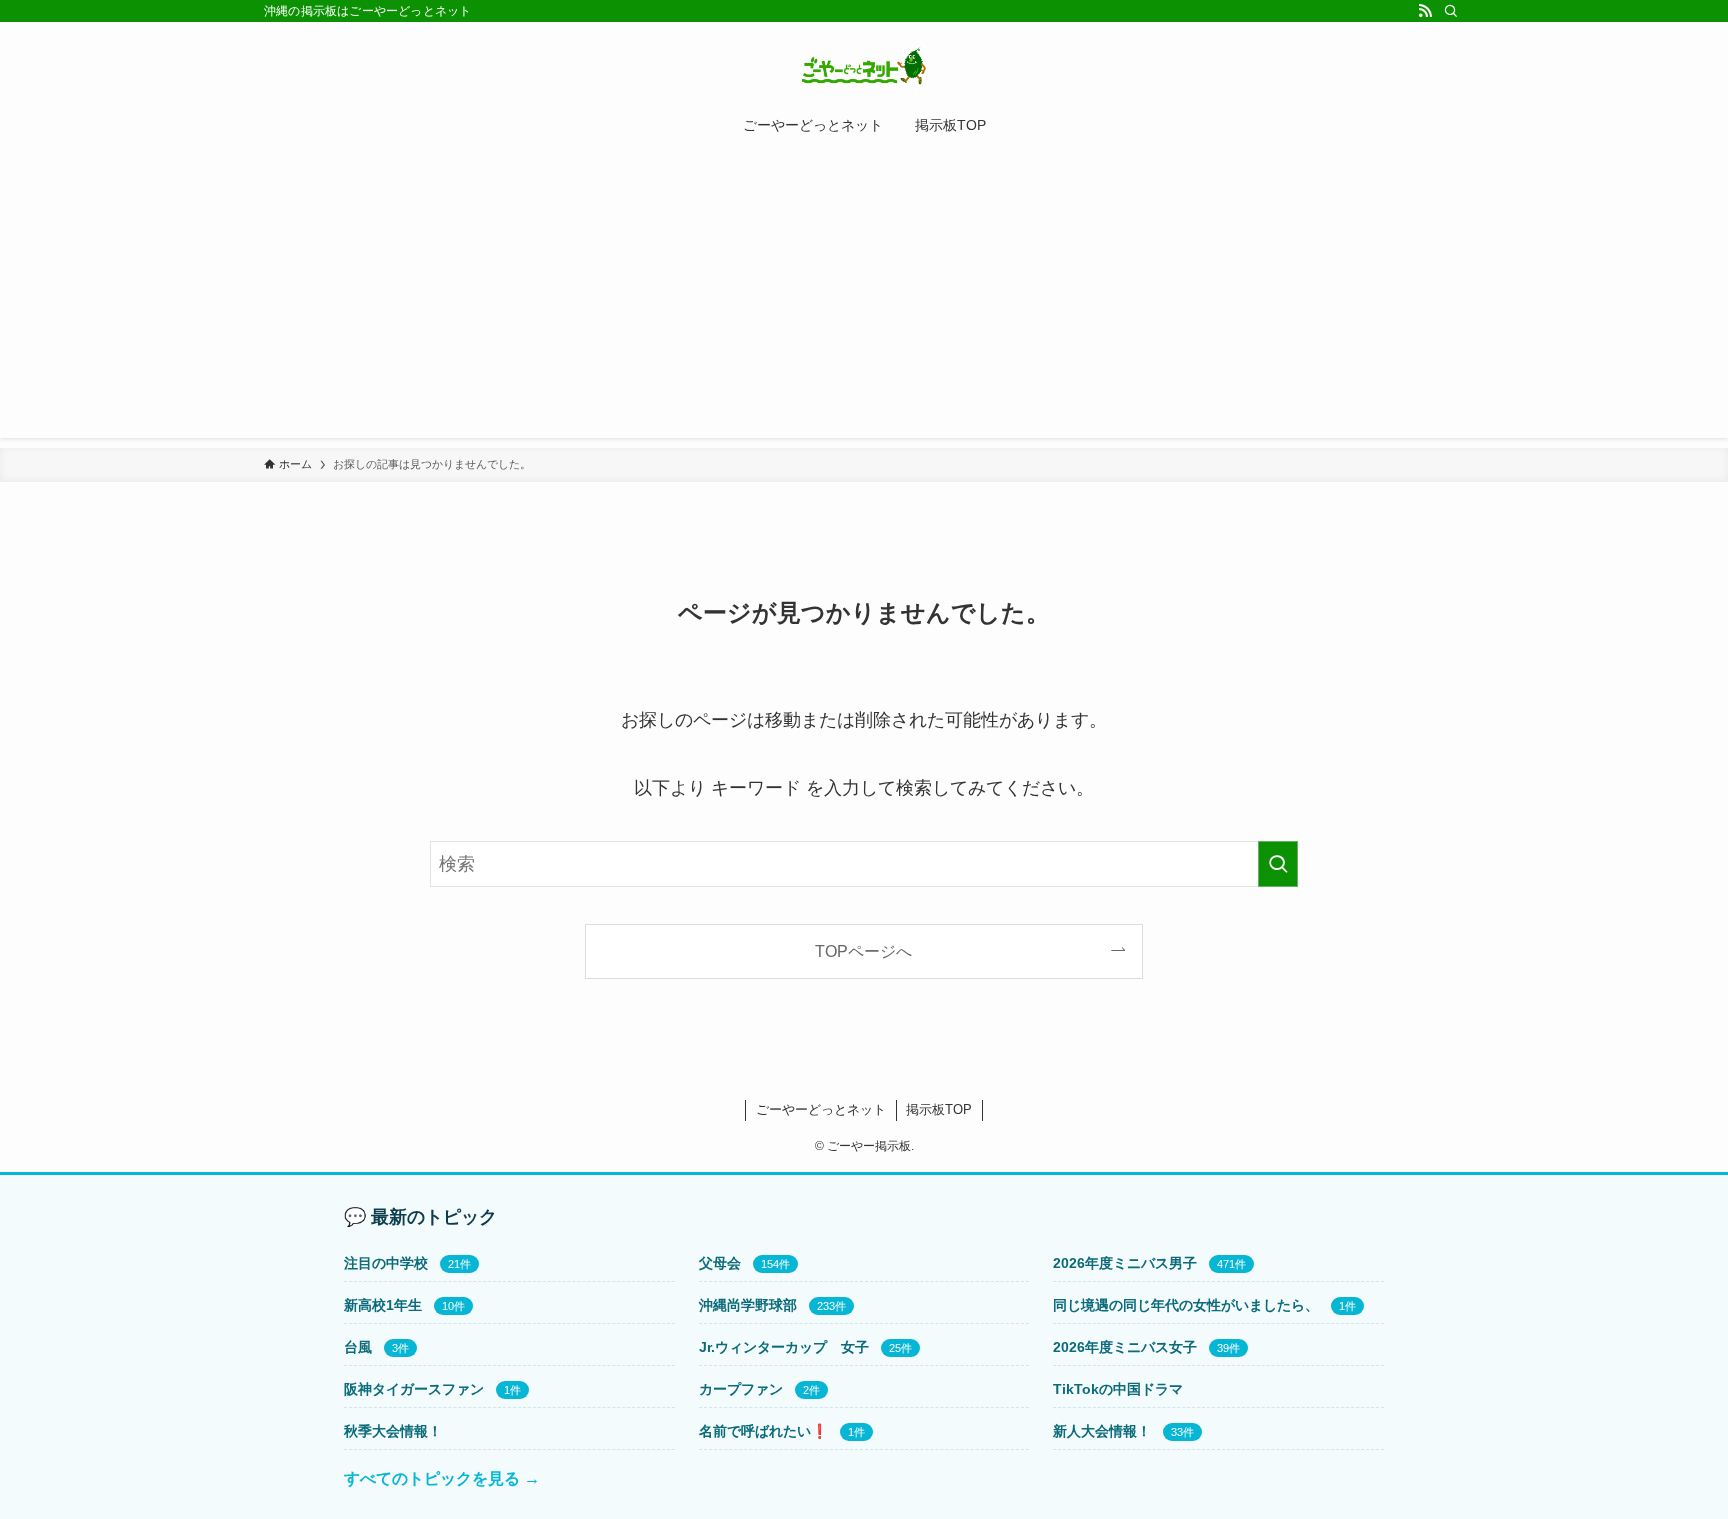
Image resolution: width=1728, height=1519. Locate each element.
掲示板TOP (939, 1109)
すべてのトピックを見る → (442, 1478)
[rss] (1425, 11)
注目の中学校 (386, 1263)
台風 (358, 1347)
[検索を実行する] (1278, 864)
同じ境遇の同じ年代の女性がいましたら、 (1186, 1305)
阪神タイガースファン (414, 1389)
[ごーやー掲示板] (864, 66)
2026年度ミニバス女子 (1125, 1347)
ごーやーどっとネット (821, 1109)
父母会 (720, 1263)
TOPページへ (863, 951)
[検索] (1451, 11)
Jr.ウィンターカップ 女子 (784, 1347)
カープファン (741, 1389)
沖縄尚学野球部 (748, 1305)
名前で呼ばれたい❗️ (763, 1431)
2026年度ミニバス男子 (1125, 1263)
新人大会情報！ (1102, 1431)
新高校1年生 (383, 1305)
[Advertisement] (864, 298)
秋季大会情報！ (393, 1431)
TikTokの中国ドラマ (1118, 1389)
